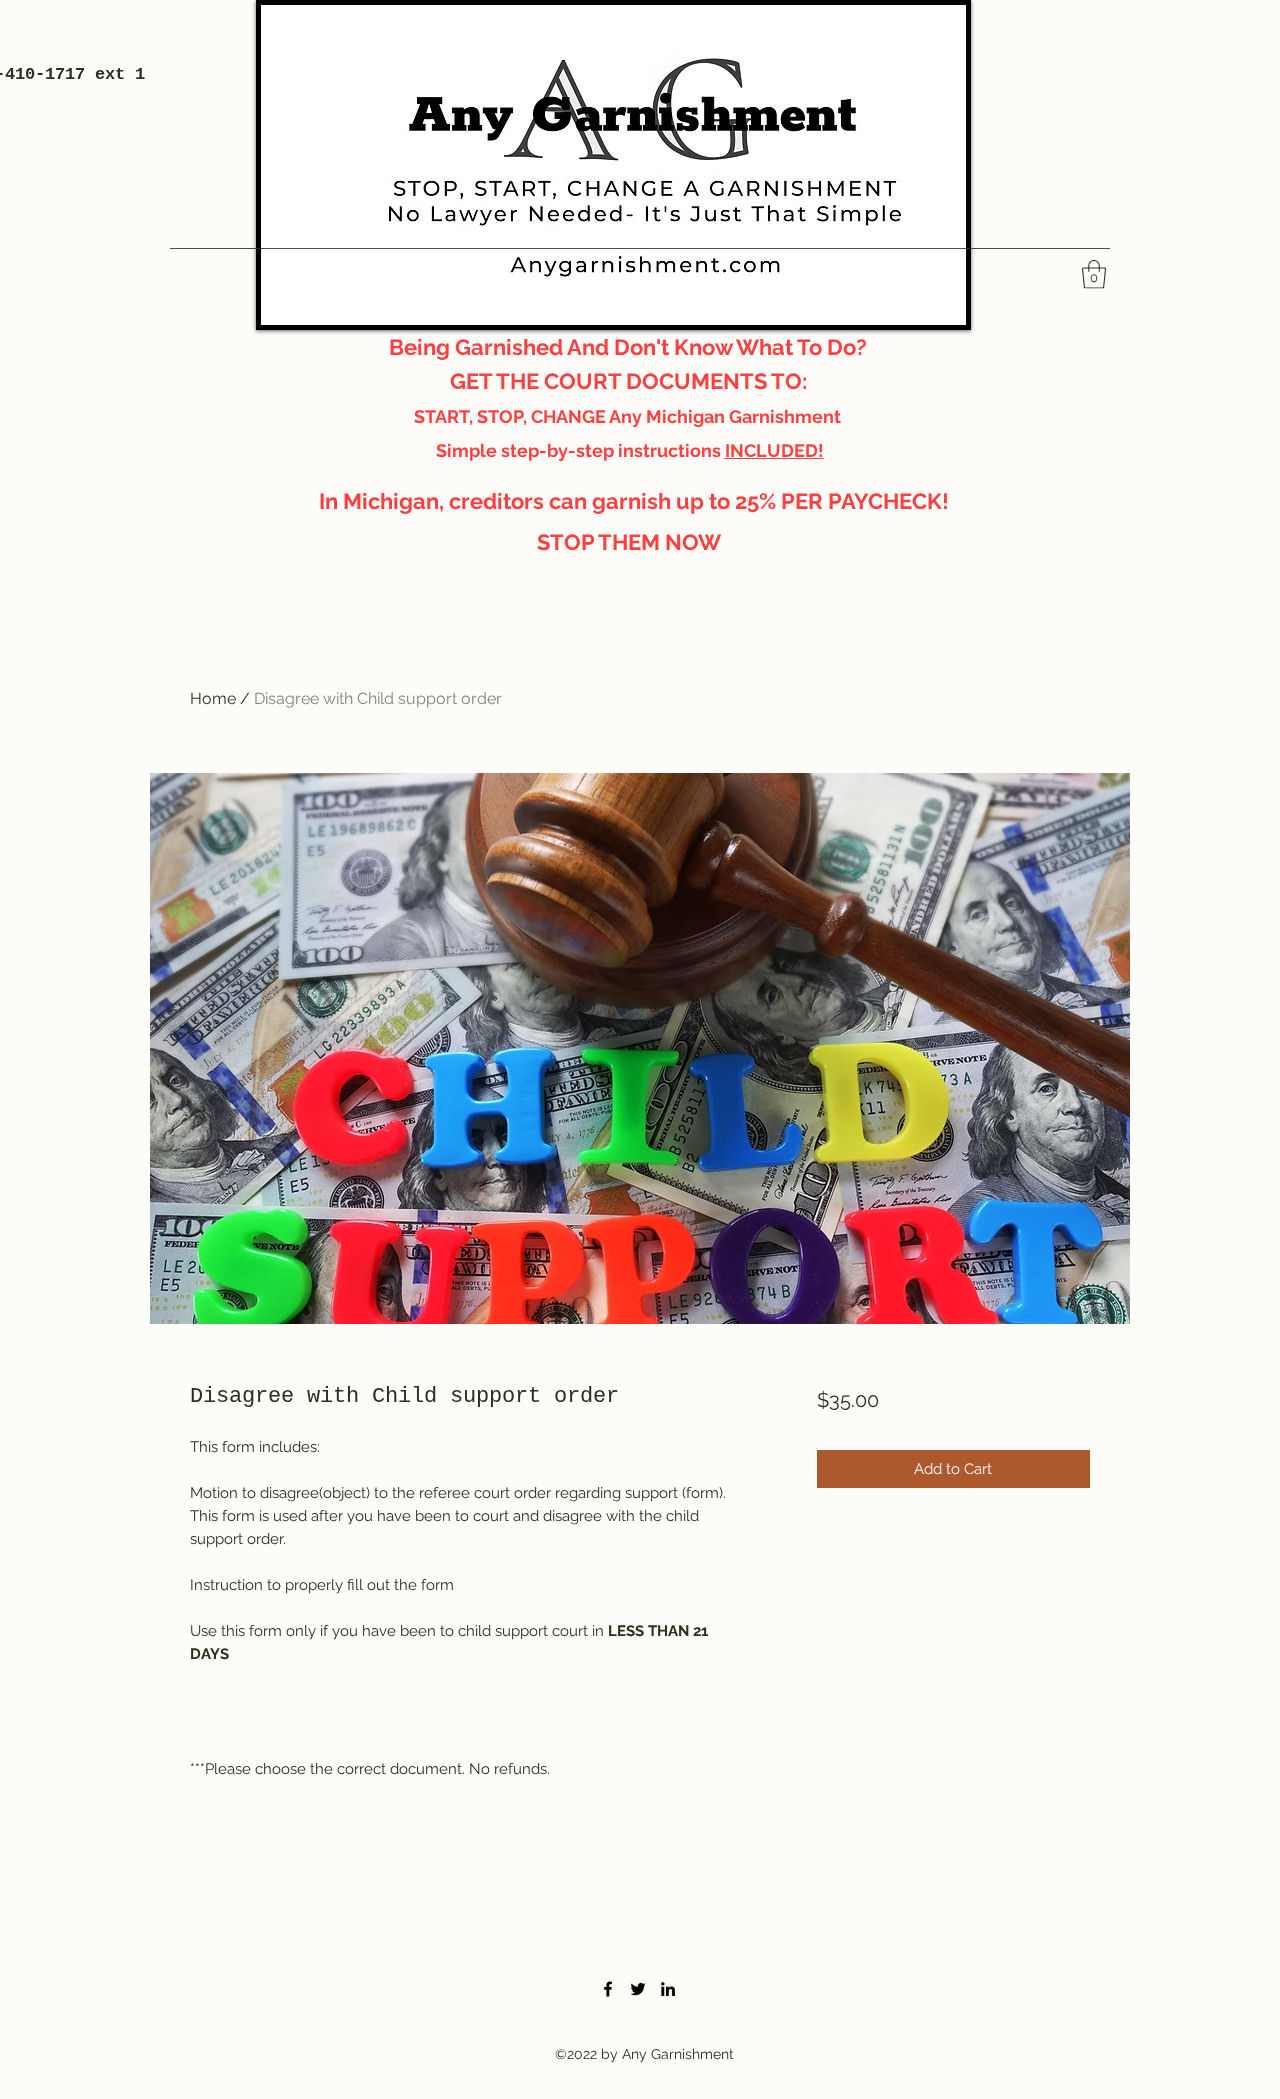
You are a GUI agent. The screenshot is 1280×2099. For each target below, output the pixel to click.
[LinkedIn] (668, 1989)
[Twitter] (638, 1989)
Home (213, 698)
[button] (1094, 274)
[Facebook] (608, 1989)
